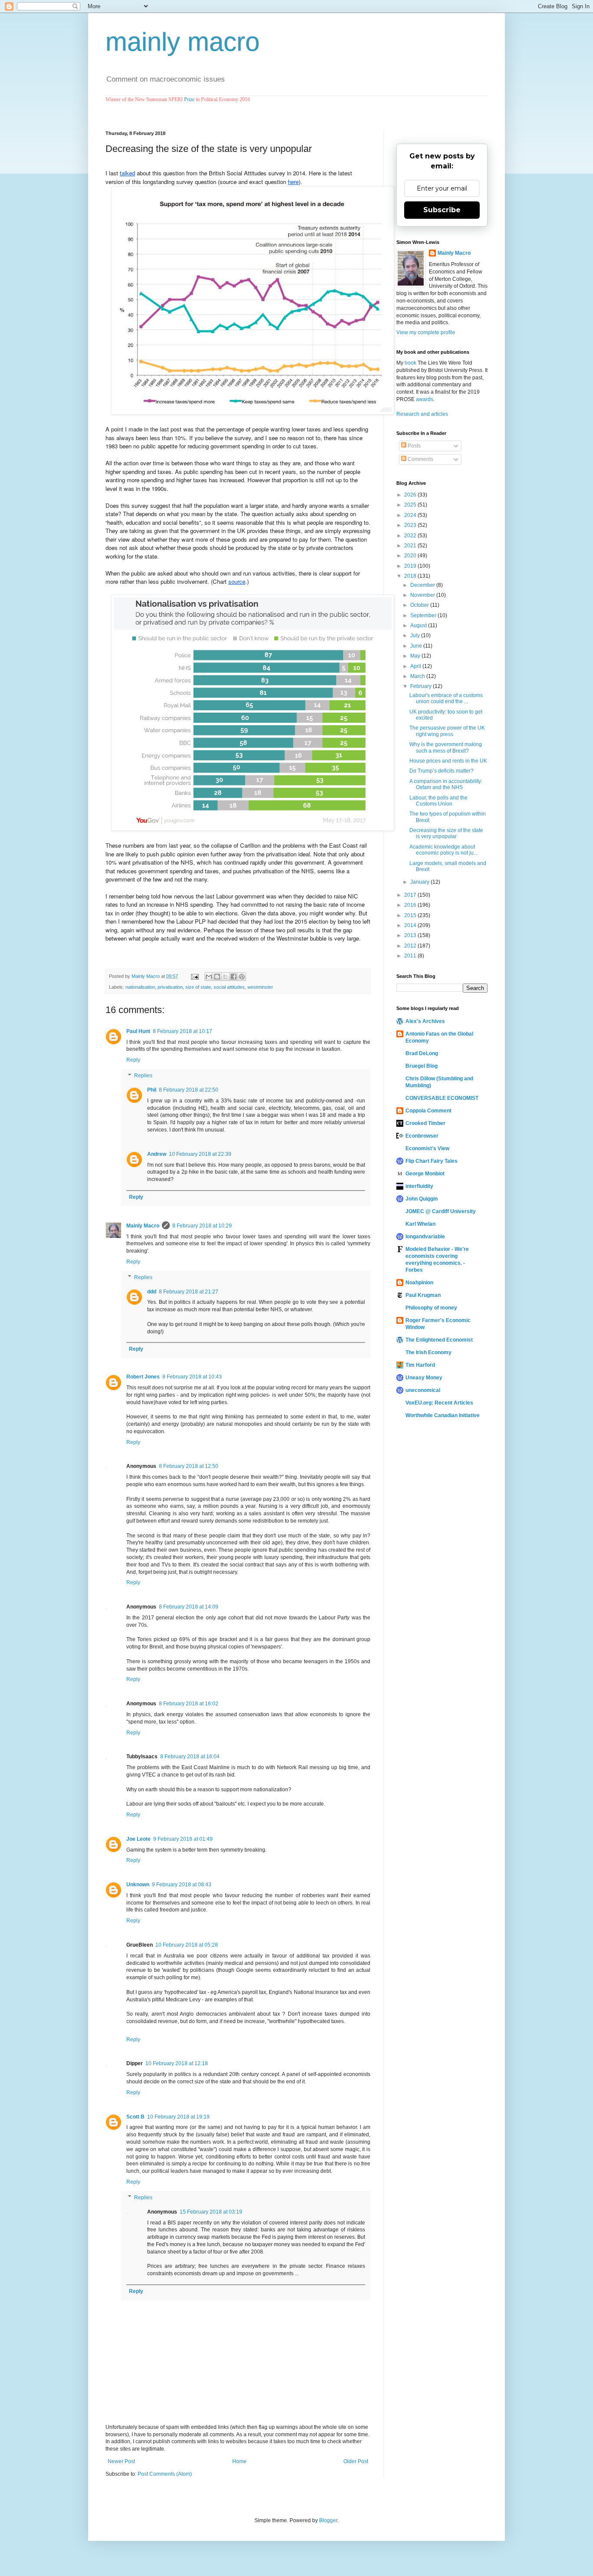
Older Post (356, 2461)
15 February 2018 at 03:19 (211, 2212)
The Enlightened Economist (439, 1340)
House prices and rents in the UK (448, 761)
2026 (411, 495)
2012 (411, 946)
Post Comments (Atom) (165, 2474)
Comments (420, 459)
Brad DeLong (422, 1053)
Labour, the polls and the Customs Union (438, 801)
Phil (152, 1090)
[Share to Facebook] (234, 977)
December (423, 585)
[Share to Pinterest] (242, 977)
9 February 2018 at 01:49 (183, 1839)
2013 (411, 935)
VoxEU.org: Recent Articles (439, 1403)
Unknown (138, 1885)
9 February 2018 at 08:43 (182, 1885)
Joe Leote (138, 1839)
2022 (411, 536)
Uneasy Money (424, 1378)
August (419, 625)
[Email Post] (194, 976)
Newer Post (121, 2461)
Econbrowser (422, 1136)
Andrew (157, 1154)
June (417, 646)
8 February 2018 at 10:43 (192, 1377)
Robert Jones (143, 1377)
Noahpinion (419, 1283)
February (422, 686)
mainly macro (183, 42)
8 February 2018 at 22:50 (189, 1090)
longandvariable (425, 1237)
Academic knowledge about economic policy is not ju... (443, 850)
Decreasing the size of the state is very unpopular (446, 833)
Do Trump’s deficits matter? (441, 771)
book (410, 363)
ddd (152, 1292)
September (424, 615)
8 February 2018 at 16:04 (190, 1757)
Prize (189, 99)
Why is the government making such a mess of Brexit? (446, 747)
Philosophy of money (431, 1308)
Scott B (135, 2117)
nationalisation (140, 987)
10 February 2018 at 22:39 (200, 1154)
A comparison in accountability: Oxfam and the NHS (446, 784)
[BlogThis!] (217, 977)
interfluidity (419, 1186)
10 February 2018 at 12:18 (177, 2063)
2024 (411, 515)
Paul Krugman (423, 1295)
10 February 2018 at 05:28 (187, 1945)
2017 (411, 895)
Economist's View (427, 1148)
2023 (411, 525)
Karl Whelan (420, 1224)
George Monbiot (425, 1174)
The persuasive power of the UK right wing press (447, 731)
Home (239, 2461)
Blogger (328, 2520)
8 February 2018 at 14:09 (189, 1607)
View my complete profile (426, 332)
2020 (411, 556)
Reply (133, 1060)
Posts (413, 446)
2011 (411, 956)
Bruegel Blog (422, 1066)
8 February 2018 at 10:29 (202, 1226)
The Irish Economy (428, 1352)
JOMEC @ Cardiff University (441, 1211)
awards (425, 399)
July (416, 635)
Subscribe (442, 210)
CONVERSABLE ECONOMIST (442, 1098)
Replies (143, 1076)
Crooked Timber (425, 1123)
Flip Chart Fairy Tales (432, 1161)
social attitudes (229, 987)
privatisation (170, 987)
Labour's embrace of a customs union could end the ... (446, 698)
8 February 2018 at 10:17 (183, 1031)
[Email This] (209, 977)
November (423, 595)
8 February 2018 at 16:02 (189, 1704)
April (416, 666)
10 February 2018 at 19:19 (178, 2117)
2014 (411, 925)
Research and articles (422, 414)
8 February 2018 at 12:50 (189, 1466)
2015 (411, 915)
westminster (260, 987)
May (416, 656)
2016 (411, 905)
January (420, 882)
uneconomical (423, 1390)
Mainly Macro (143, 1226)
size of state (198, 987)
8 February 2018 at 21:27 (189, 1292)
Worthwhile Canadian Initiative (443, 1415)
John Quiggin (422, 1199)
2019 (411, 566)
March (418, 676)
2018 (411, 576)
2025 (411, 505)
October (420, 605)
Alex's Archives (425, 1021)
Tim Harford (420, 1365)
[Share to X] (225, 977)
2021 (411, 546)
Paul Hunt (138, 1031)
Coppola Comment (428, 1111)
